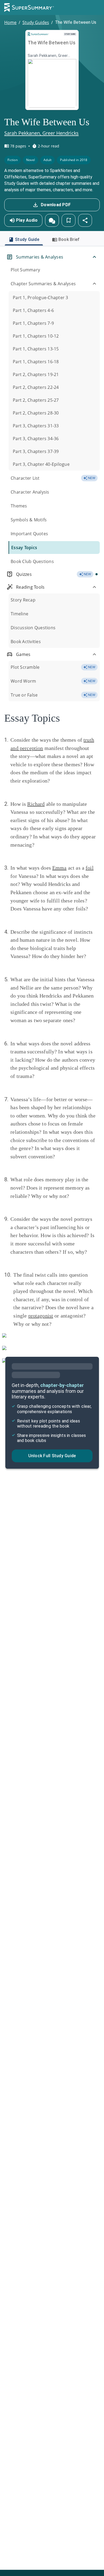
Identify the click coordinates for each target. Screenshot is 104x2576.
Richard (36, 804)
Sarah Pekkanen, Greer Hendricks (41, 133)
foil (90, 868)
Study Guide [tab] (27, 239)
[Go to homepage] (29, 7)
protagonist (41, 1316)
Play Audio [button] (27, 220)
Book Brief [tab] (69, 239)
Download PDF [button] (56, 205)
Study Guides (36, 22)
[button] (52, 220)
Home (10, 22)
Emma (59, 868)
